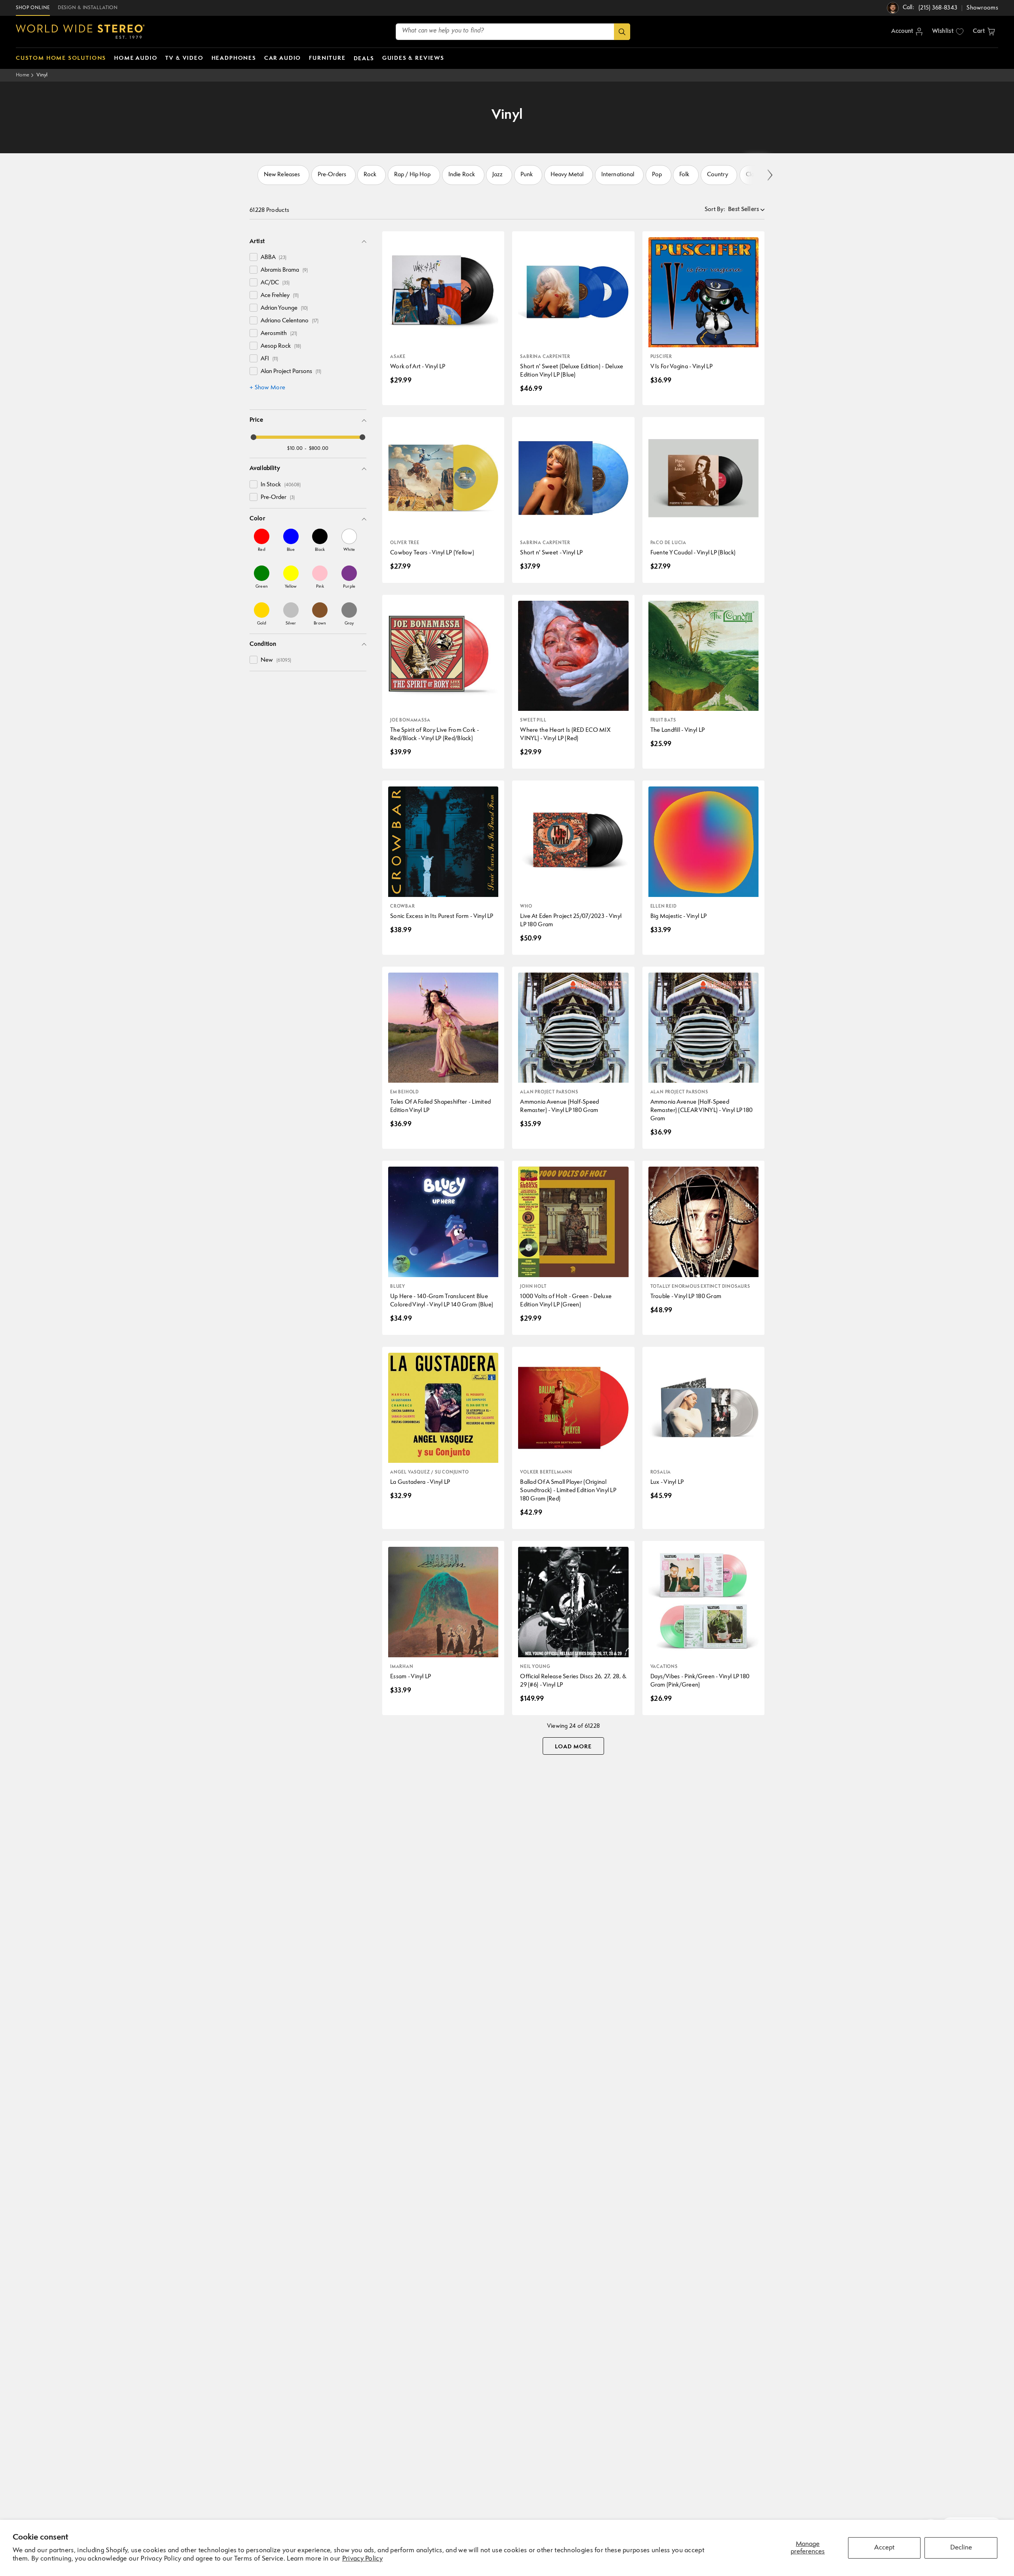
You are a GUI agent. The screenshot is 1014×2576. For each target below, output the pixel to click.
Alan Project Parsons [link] (291, 372)
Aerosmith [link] (279, 334)
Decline (961, 2548)
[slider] (253, 437)
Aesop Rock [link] (281, 346)
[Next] (769, 175)
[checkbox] (253, 257)
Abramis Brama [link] (284, 270)
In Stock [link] (281, 485)
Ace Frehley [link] (280, 296)
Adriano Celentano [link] (290, 321)
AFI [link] (269, 359)
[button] (984, 32)
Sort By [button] (715, 210)
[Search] (622, 32)
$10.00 (295, 448)
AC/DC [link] (275, 283)
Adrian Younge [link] (284, 308)
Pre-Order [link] (278, 498)
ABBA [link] (274, 258)
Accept (884, 2548)
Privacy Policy (362, 2559)
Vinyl (42, 75)
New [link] (276, 660)
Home (23, 75)
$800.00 (319, 448)
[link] (262, 540)
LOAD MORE (573, 1747)
